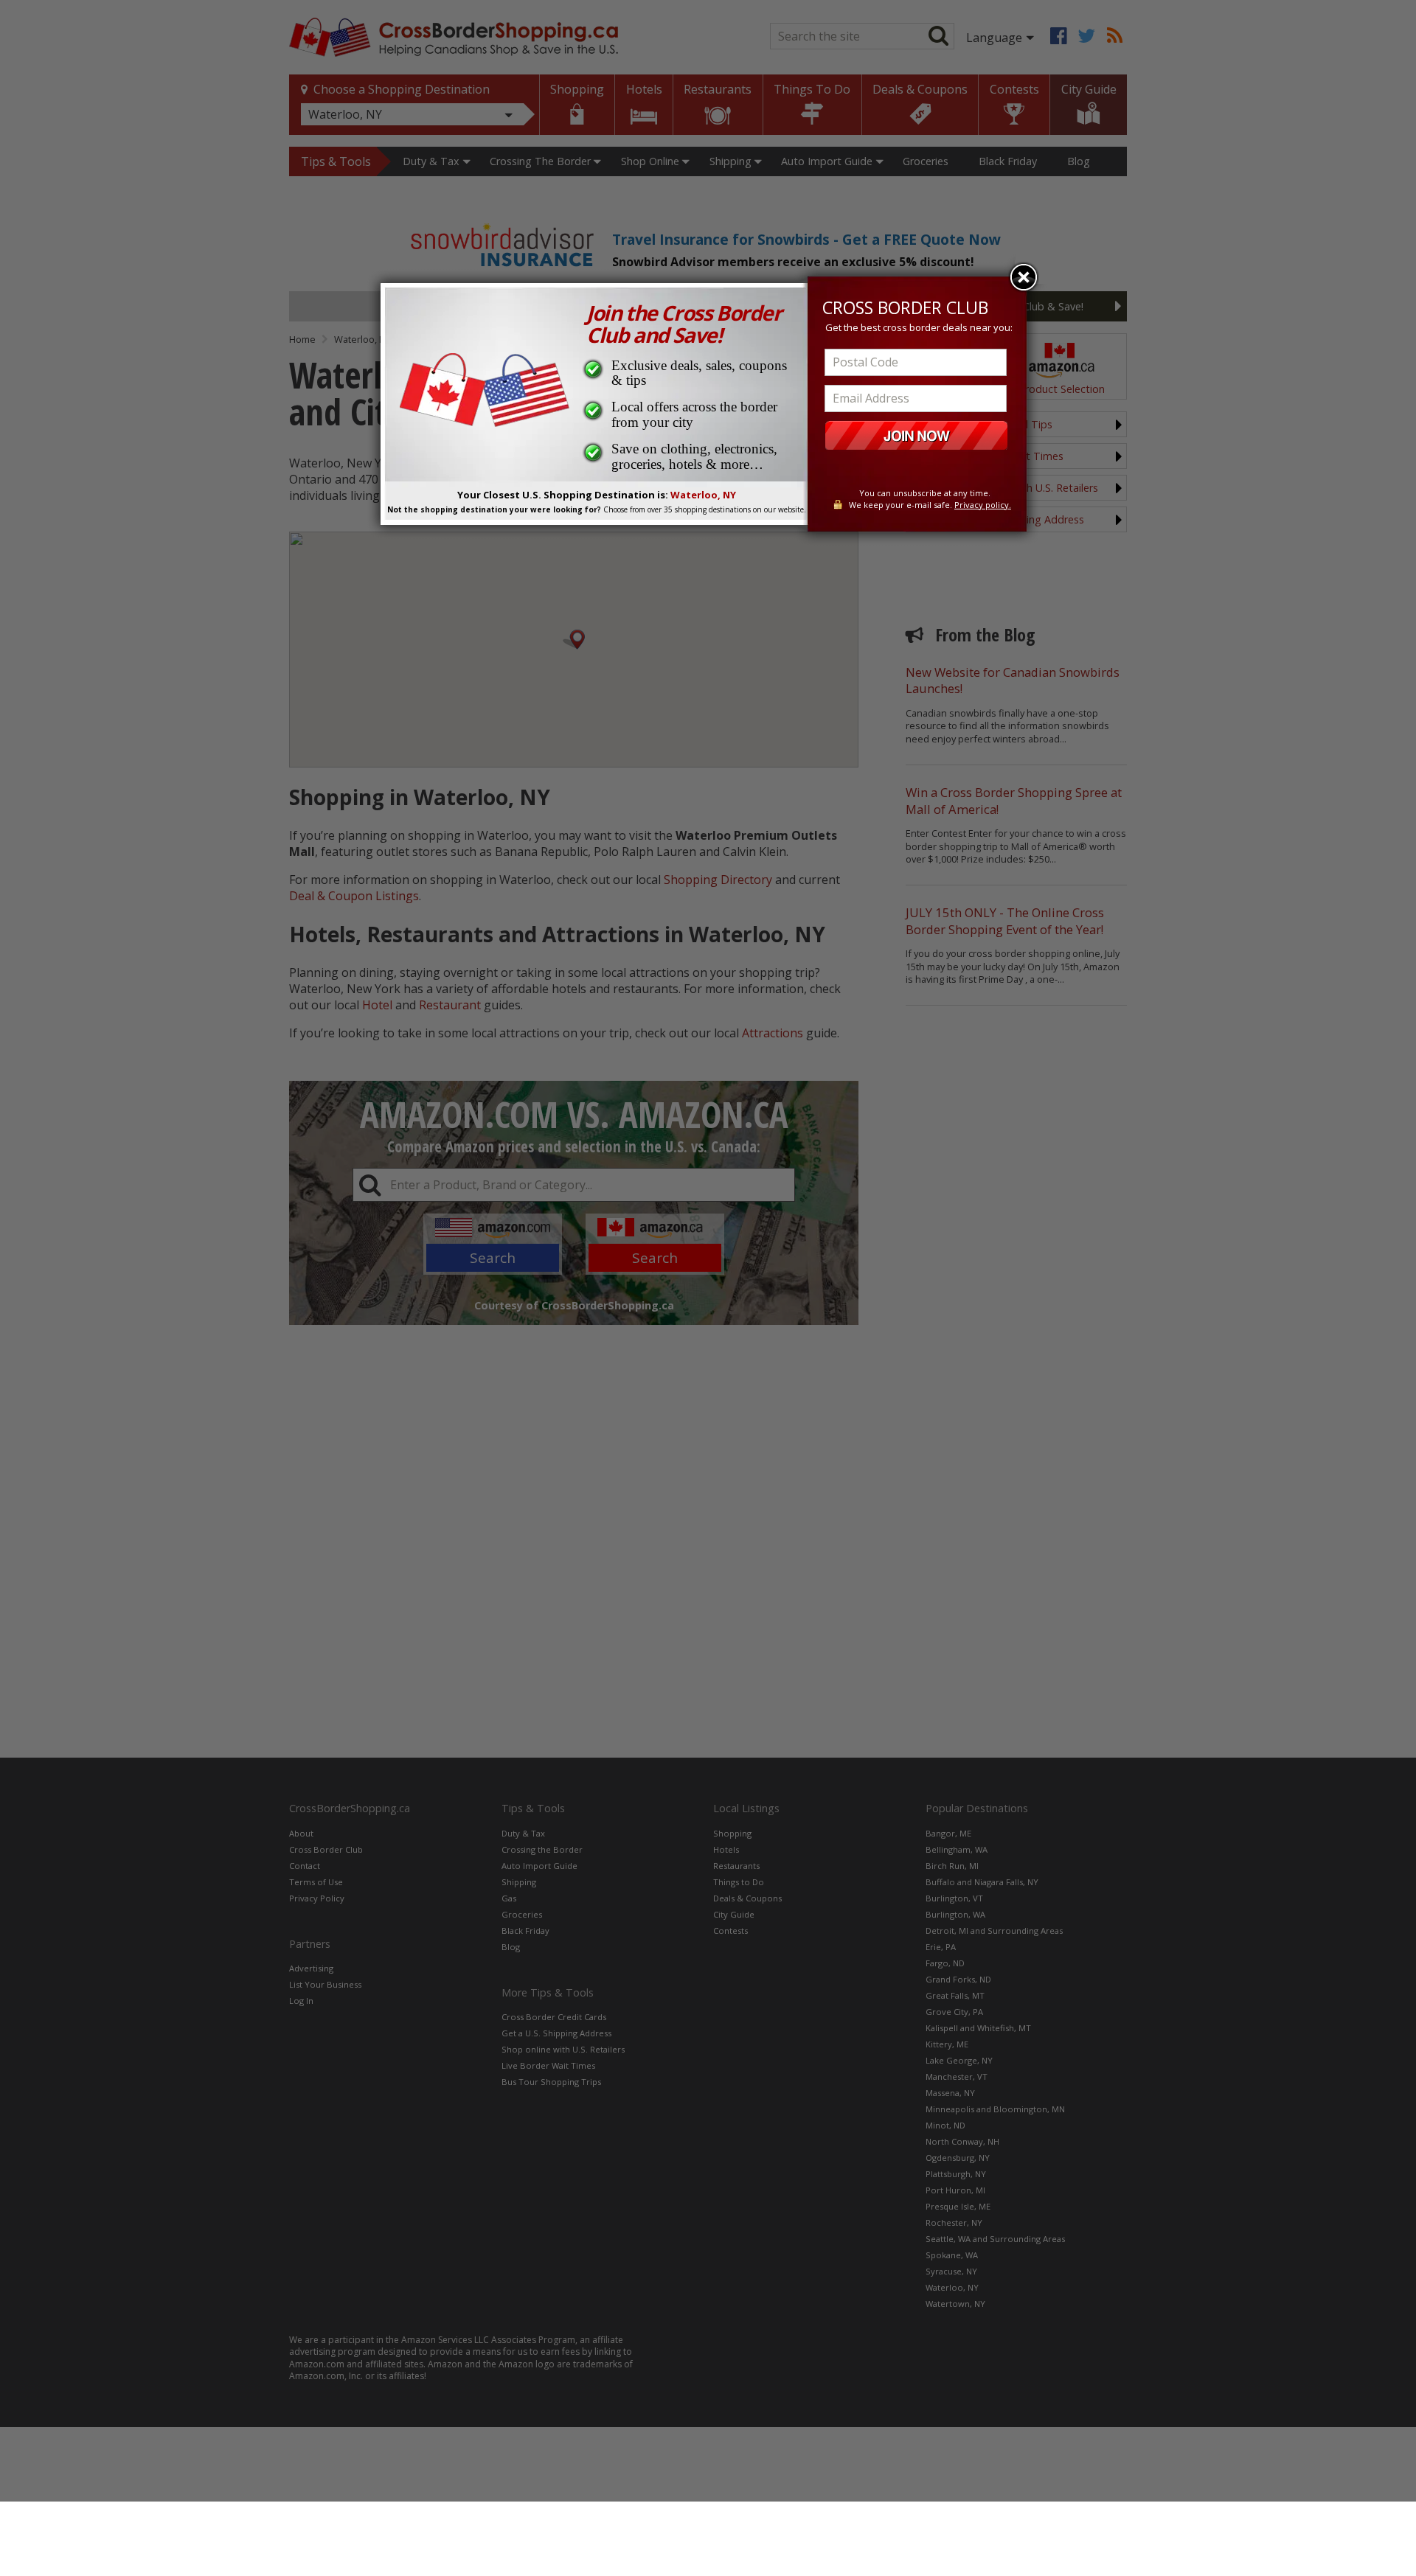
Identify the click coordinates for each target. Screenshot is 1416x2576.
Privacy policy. (983, 505)
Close (1024, 277)
